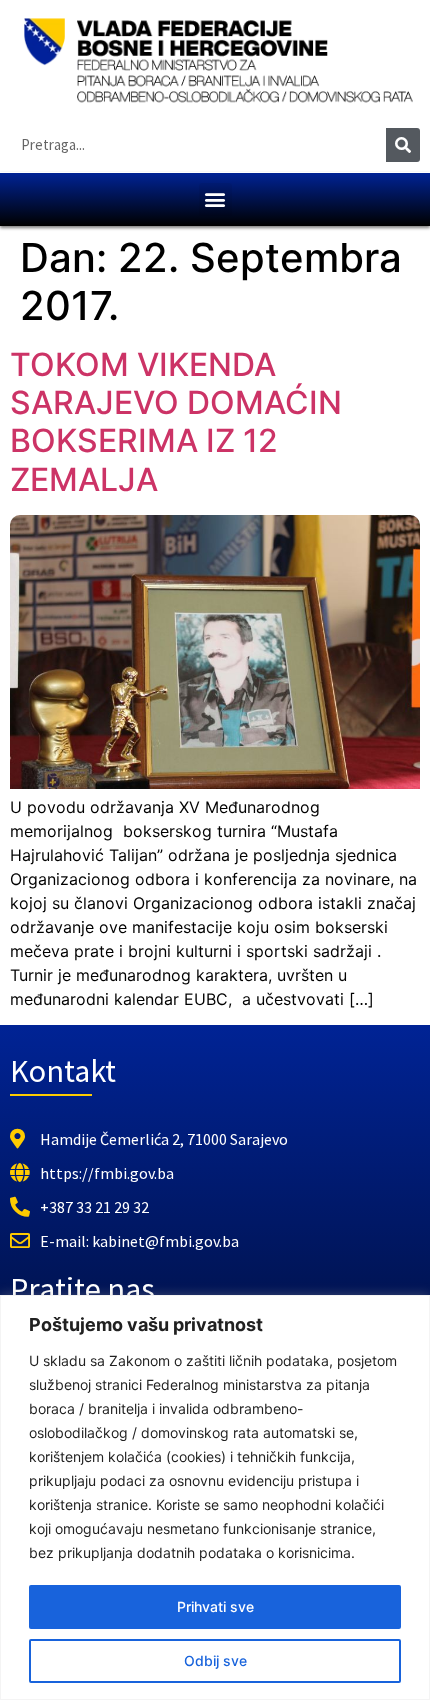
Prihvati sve (215, 1606)
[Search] (403, 145)
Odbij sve (215, 1660)
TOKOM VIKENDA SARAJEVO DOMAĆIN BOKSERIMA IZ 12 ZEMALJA (176, 422)
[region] (215, 1497)
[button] (215, 199)
